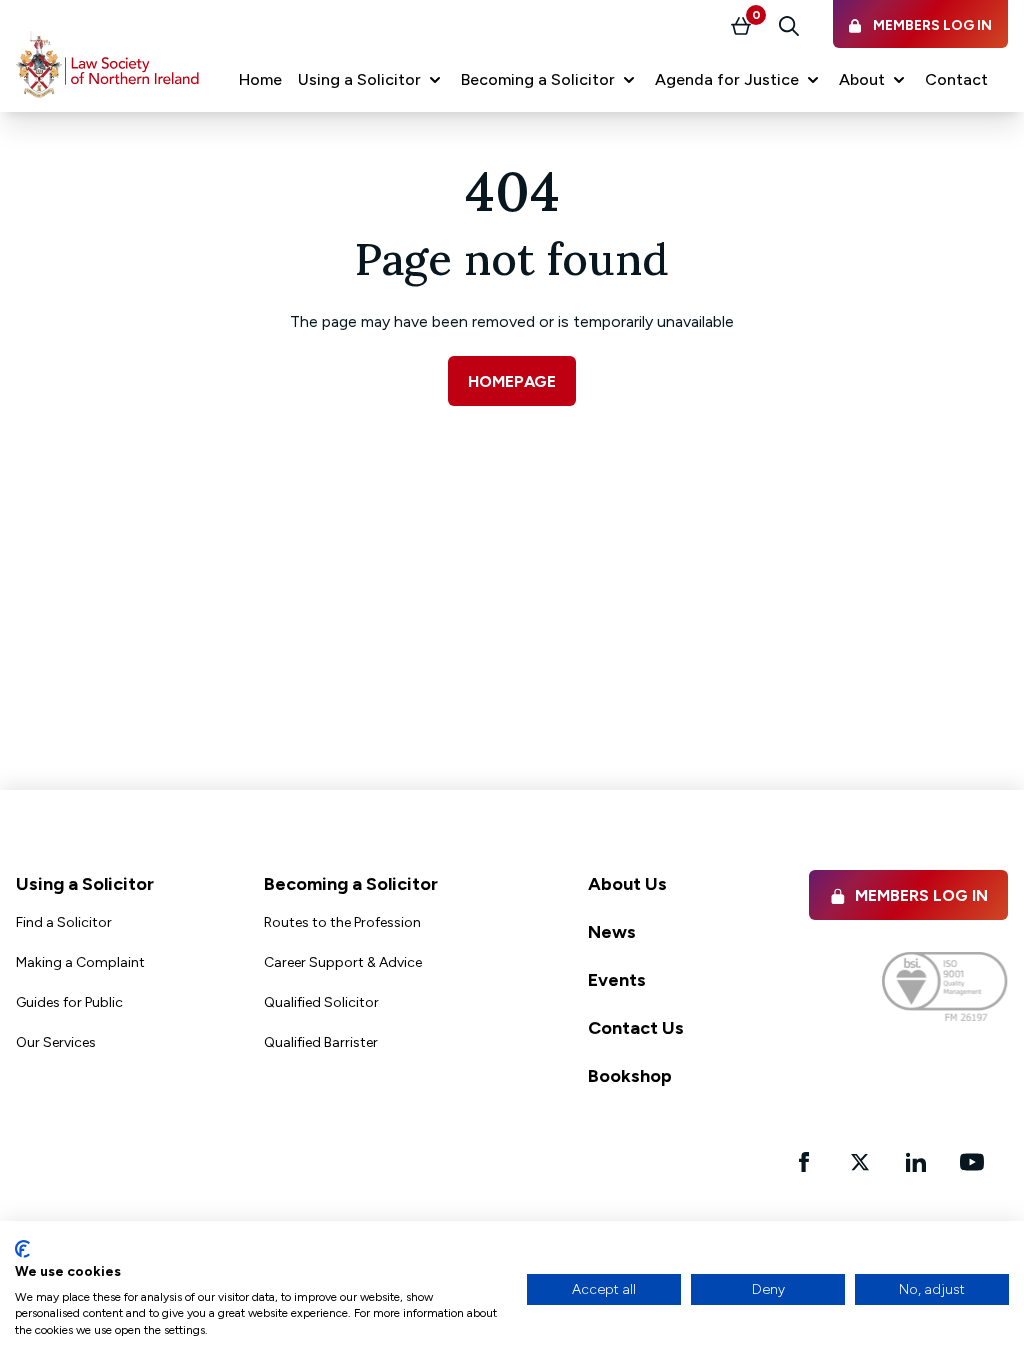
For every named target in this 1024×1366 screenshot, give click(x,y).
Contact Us (636, 1028)
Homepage (512, 381)
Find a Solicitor (64, 922)
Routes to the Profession (342, 922)
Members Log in (921, 895)
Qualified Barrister (321, 1042)
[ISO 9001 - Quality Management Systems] (945, 986)
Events (617, 980)
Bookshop (630, 1076)
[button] (371, 80)
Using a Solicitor (85, 884)
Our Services (56, 1042)
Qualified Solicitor (321, 1002)
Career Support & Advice (343, 962)
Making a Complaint (80, 962)
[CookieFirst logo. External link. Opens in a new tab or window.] (22, 1249)
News (612, 932)
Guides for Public (69, 1002)
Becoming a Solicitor (351, 884)
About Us (627, 884)
